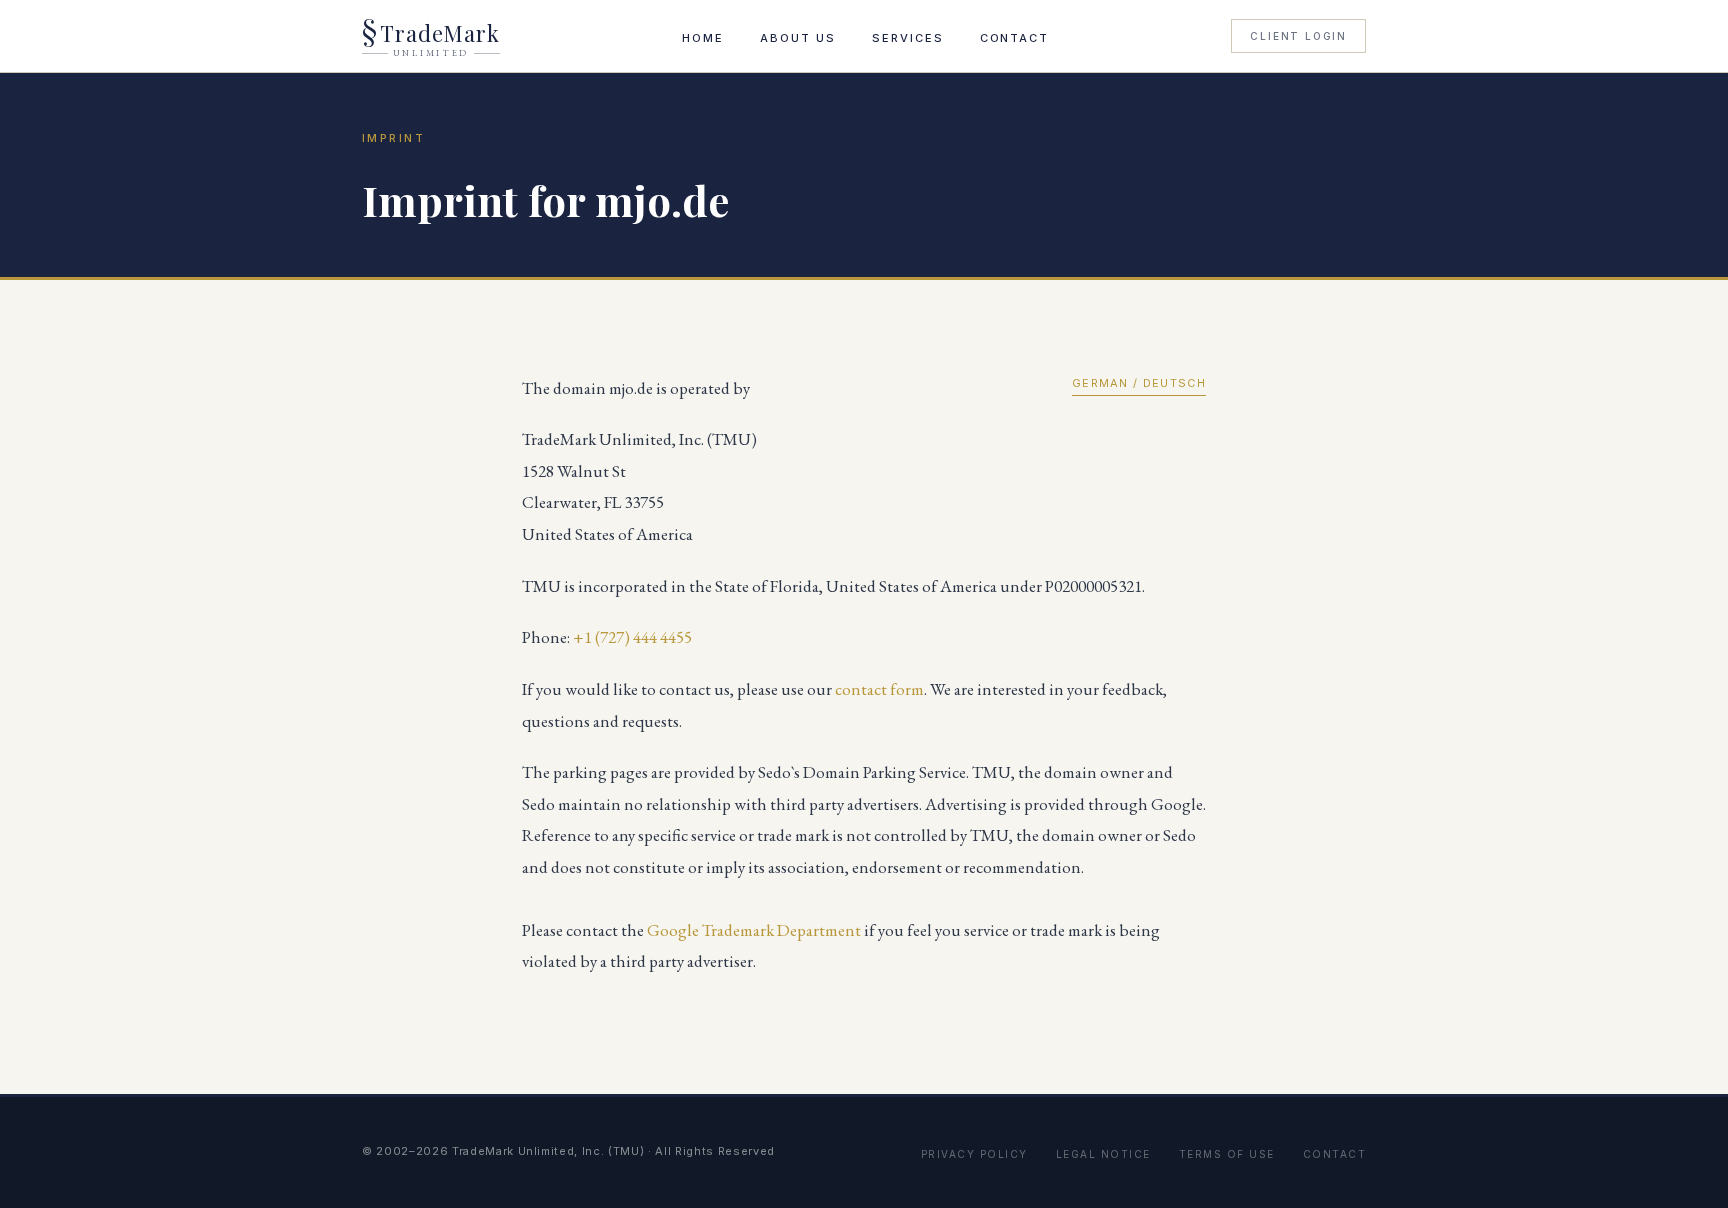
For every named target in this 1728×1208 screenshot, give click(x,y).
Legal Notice (1103, 1154)
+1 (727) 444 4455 (632, 637)
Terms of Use (1227, 1154)
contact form (879, 689)
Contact (1015, 38)
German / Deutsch (1139, 383)
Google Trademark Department (754, 930)
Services (908, 38)
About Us (798, 38)
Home (703, 38)
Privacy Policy (974, 1154)
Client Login (1298, 36)
